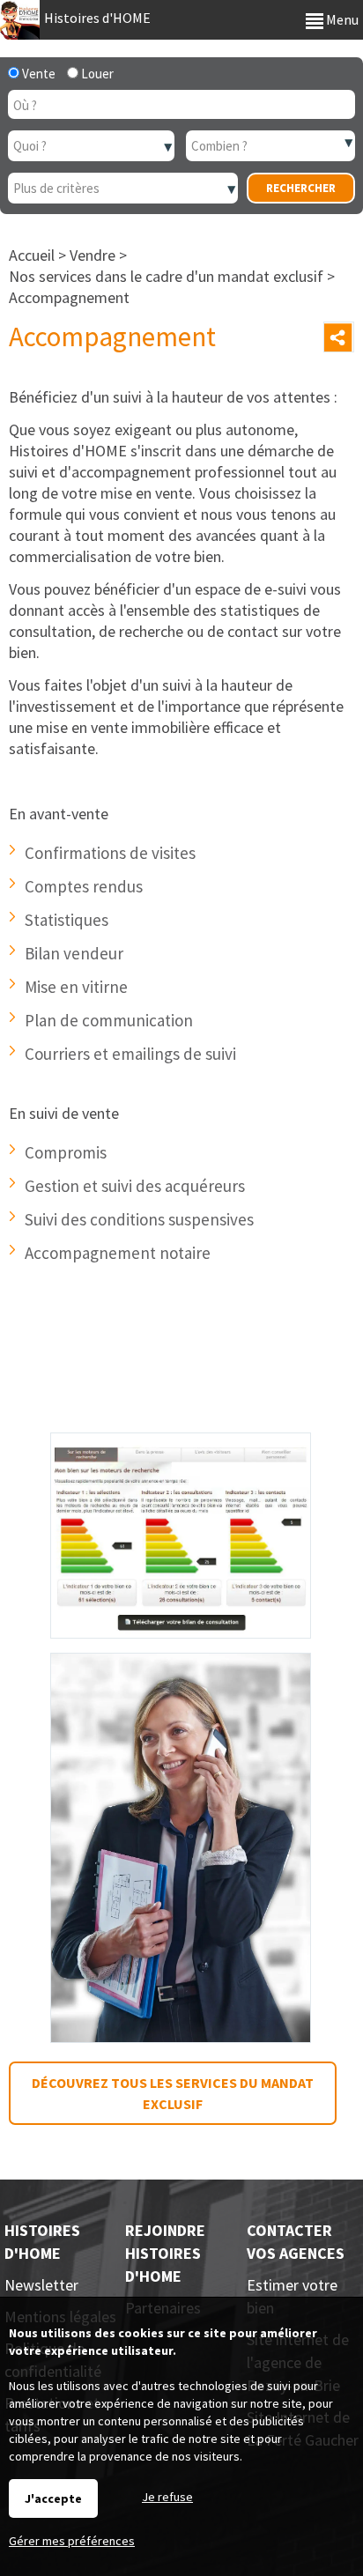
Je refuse (167, 2497)
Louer (96, 74)
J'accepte (53, 2498)
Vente (37, 74)
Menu (341, 19)
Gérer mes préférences (72, 2541)
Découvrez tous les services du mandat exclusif (173, 2093)
